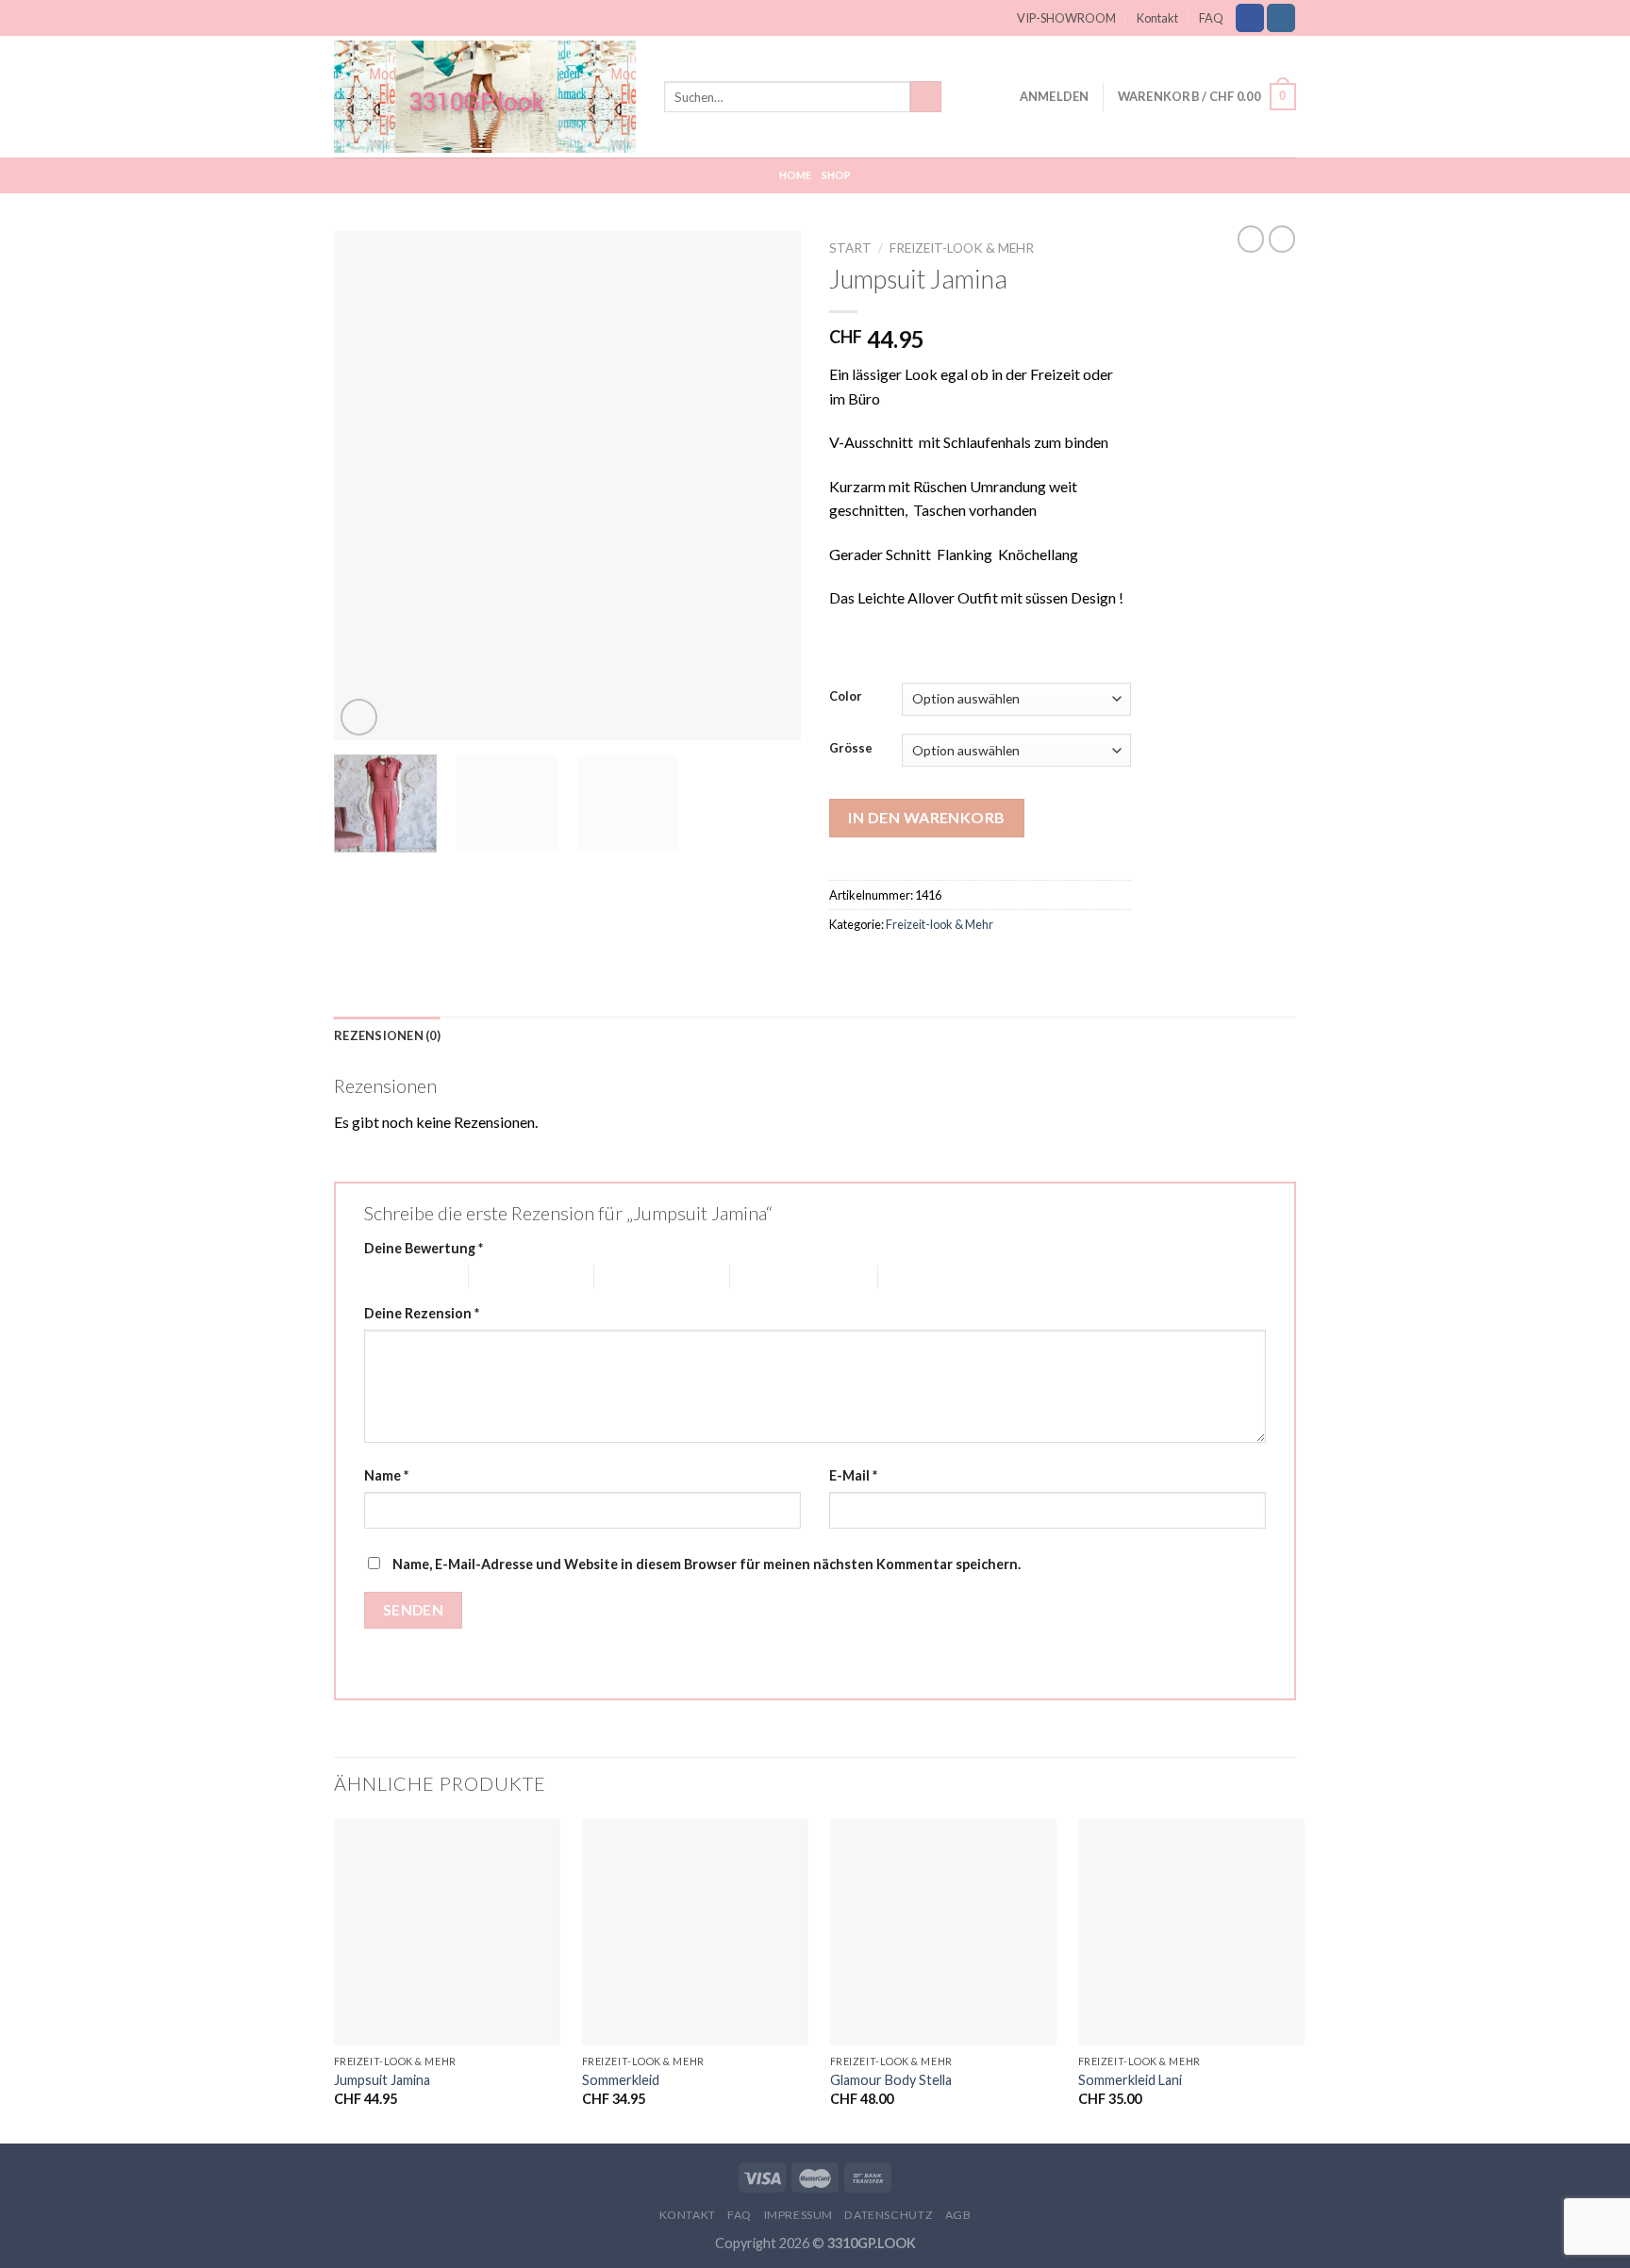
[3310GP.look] (485, 96)
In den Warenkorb (927, 817)
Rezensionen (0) (387, 1035)
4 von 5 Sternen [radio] (777, 1276)
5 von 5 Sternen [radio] (925, 1276)
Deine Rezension (422, 1313)
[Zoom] (359, 717)
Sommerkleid (621, 2080)
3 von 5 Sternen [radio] (641, 1276)
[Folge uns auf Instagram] (1281, 18)
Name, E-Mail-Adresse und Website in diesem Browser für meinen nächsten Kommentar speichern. (707, 1564)
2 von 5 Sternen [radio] (516, 1276)
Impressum (799, 2215)
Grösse (851, 749)
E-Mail (853, 1475)
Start (850, 248)
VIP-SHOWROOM (1066, 18)
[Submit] (926, 97)
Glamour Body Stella (891, 2080)
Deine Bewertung (424, 1248)
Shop (837, 175)
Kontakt (1157, 18)
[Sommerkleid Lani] (1191, 1931)
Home (796, 175)
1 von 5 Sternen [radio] (402, 1276)
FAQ (1211, 18)
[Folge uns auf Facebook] (1250, 18)
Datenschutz (889, 2215)
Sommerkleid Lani (1130, 2080)
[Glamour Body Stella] (943, 1931)
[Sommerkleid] (695, 1931)
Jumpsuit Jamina (382, 2080)
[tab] (387, 1035)
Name (386, 1475)
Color (846, 697)
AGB (958, 2215)
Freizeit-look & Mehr (962, 248)
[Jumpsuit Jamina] (447, 1931)
